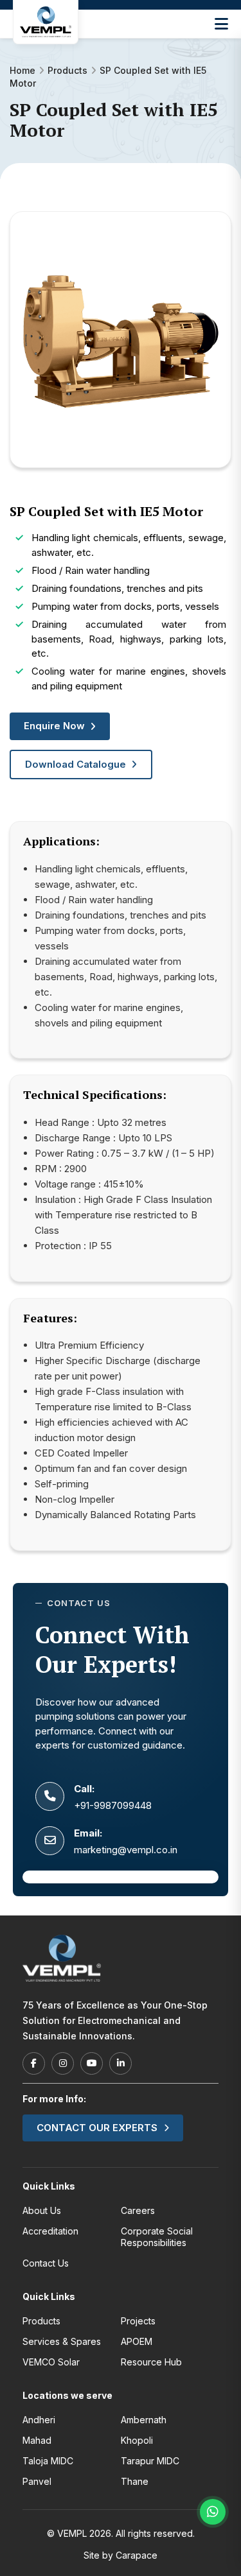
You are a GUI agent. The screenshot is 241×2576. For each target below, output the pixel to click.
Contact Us (46, 2263)
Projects (138, 2321)
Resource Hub (151, 2362)
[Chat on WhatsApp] (213, 2512)
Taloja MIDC (48, 2461)
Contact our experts (97, 2128)
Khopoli (137, 2440)
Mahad (37, 2440)
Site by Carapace (121, 2555)
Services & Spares (62, 2341)
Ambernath (144, 2420)
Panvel (37, 2481)
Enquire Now (54, 726)
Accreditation (50, 2231)
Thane (135, 2481)
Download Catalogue (76, 764)
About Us (42, 2210)
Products (67, 70)
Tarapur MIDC (150, 2461)
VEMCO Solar (51, 2362)
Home (22, 70)
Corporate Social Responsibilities (157, 2237)
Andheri (39, 2420)
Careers (138, 2210)
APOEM (137, 2341)
